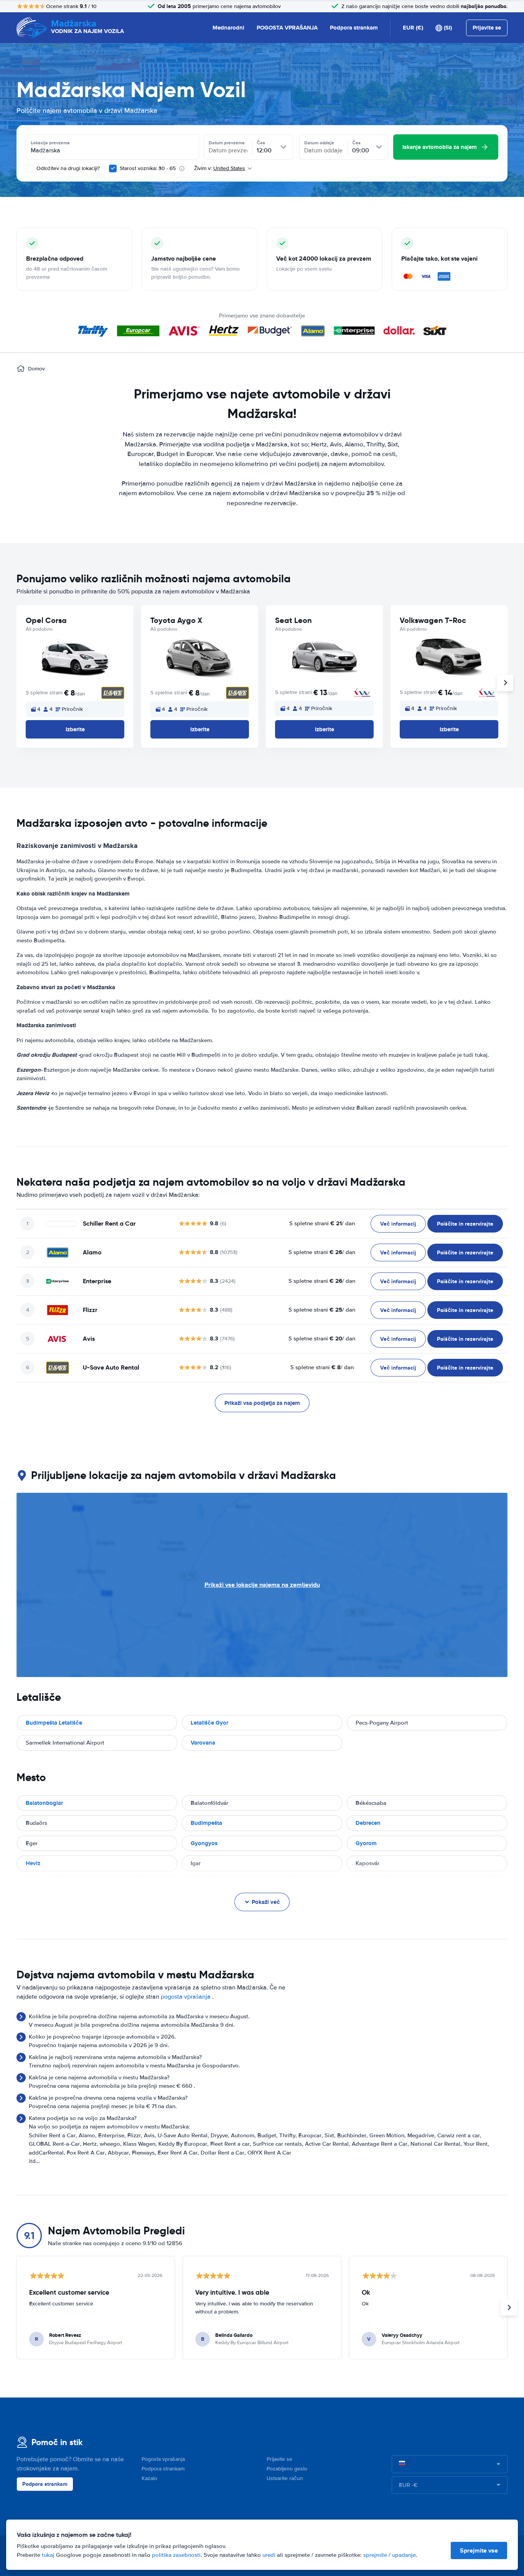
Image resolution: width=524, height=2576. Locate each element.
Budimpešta (206, 1823)
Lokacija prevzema (50, 143)
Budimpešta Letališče (54, 1723)
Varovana (203, 1743)
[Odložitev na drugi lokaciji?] (30, 169)
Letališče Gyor (209, 1723)
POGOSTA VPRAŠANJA (287, 28)
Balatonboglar (44, 1803)
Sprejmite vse (479, 2550)
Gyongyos (204, 1843)
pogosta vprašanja (186, 1997)
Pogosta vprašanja (163, 2459)
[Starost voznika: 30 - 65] (113, 169)
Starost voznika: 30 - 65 (148, 168)
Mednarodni (228, 28)
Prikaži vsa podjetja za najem (262, 1403)
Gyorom (366, 1843)
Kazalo (149, 2478)
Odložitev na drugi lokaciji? (67, 168)
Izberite (75, 729)
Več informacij (398, 1224)
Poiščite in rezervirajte (465, 1224)
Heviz (33, 1863)
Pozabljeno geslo (287, 2469)
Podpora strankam (354, 28)
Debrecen (368, 1823)
